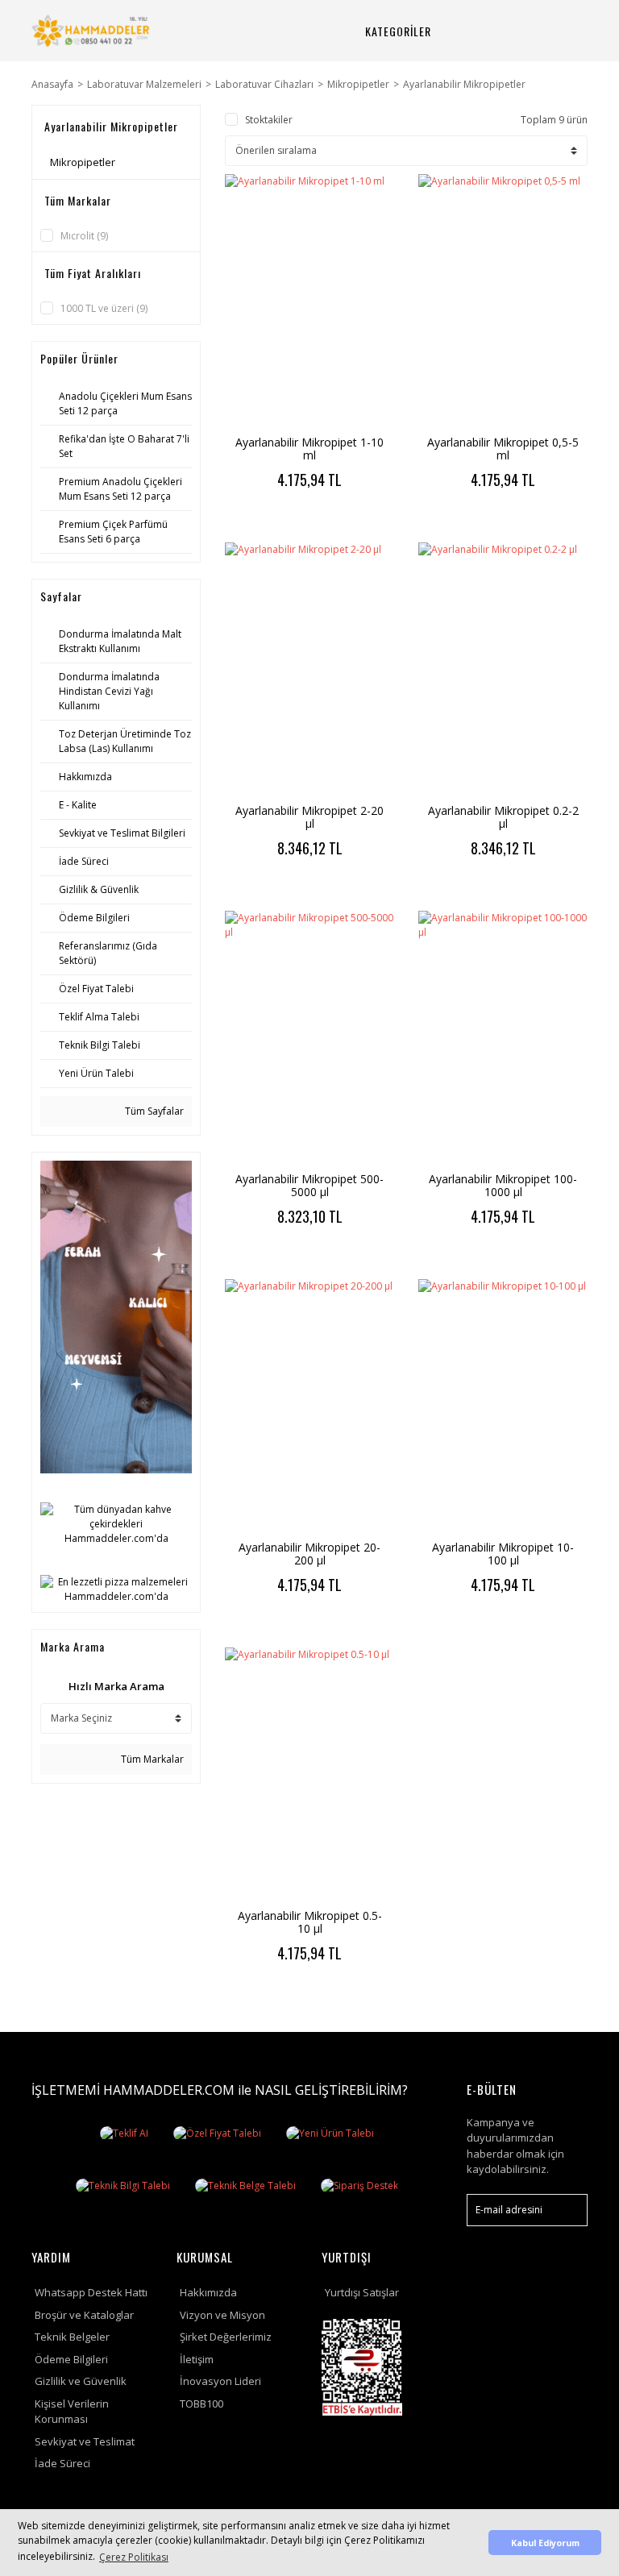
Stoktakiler (269, 120)
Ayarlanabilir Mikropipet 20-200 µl (309, 1554)
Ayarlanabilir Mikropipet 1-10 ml (309, 449)
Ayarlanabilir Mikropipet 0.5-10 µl (310, 1922)
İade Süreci (62, 2463)
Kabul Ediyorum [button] (545, 2543)
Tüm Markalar (151, 1759)
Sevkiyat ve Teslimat (85, 2441)
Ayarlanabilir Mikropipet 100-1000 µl (503, 1185)
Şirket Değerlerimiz (226, 2337)
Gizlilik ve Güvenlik (81, 2381)
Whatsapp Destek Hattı (91, 2292)
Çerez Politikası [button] (134, 2557)
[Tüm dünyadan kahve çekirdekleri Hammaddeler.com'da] (116, 1523)
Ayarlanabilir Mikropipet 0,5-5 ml (503, 449)
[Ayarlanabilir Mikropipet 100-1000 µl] (503, 1038)
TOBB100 (201, 2404)
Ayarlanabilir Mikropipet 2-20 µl (309, 817)
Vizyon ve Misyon (222, 2315)
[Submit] (567, 2210)
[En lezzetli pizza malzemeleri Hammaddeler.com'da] (116, 1588)
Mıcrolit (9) (84, 236)
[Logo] (92, 31)
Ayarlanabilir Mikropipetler (464, 84)
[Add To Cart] (352, 522)
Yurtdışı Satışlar (362, 2292)
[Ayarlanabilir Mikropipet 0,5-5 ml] (503, 301)
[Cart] (563, 31)
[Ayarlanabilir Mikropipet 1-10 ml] (309, 301)
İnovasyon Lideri (220, 2381)
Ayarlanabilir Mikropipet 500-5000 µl (309, 1185)
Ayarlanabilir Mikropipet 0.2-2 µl (503, 817)
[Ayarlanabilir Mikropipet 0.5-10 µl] (309, 1774)
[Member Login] (525, 31)
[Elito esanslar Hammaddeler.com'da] (116, 1316)
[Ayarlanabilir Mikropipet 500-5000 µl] (309, 1038)
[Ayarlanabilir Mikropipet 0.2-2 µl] (503, 669)
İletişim (197, 2359)
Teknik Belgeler (72, 2337)
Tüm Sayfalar (153, 1111)
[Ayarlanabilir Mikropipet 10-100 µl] (503, 1406)
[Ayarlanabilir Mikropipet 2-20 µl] (309, 669)
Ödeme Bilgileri (71, 2359)
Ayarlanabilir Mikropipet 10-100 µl (503, 1554)
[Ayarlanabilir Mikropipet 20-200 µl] (309, 1406)
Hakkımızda (208, 2292)
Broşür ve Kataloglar (84, 2315)
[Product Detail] (268, 522)
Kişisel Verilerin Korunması (72, 2412)
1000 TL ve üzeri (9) (104, 308)
